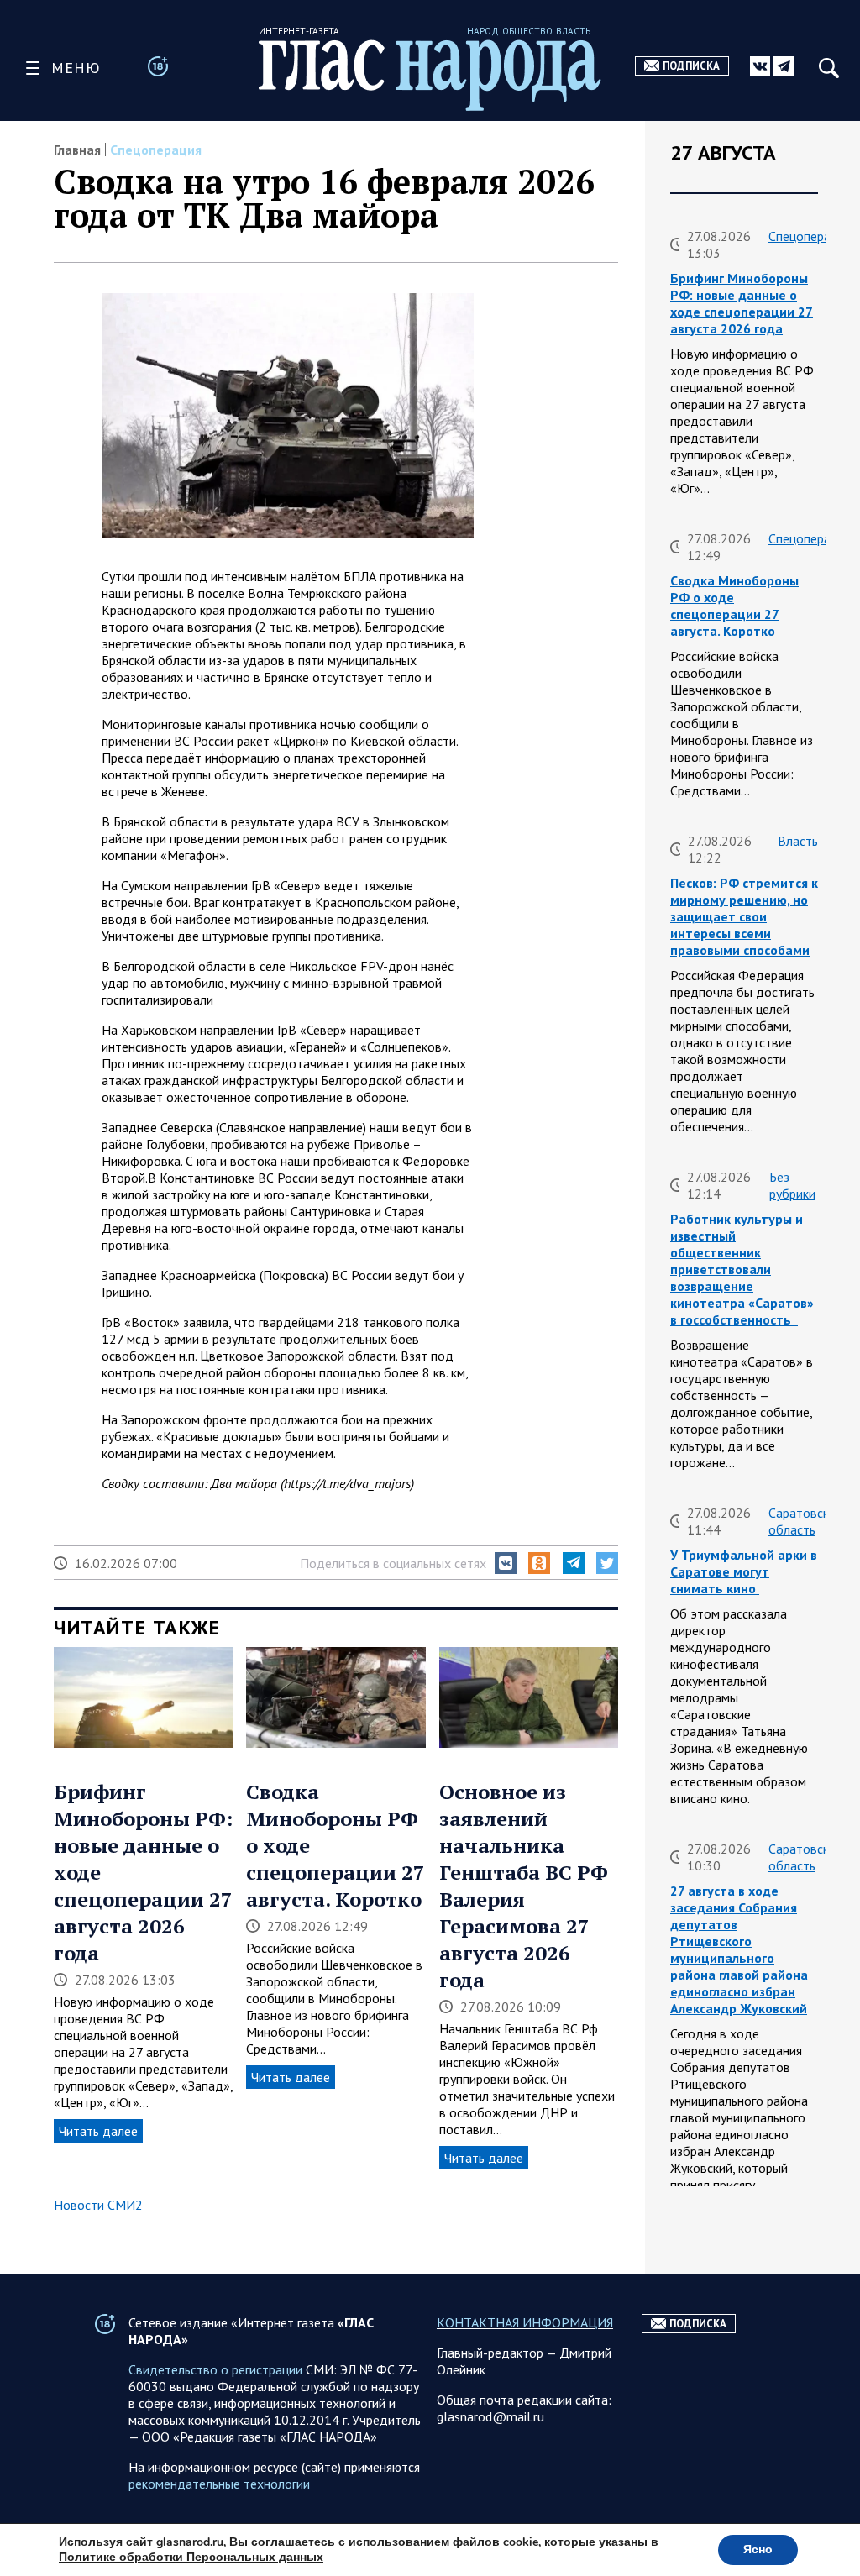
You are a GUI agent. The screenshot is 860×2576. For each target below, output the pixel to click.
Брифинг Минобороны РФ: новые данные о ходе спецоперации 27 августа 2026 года (742, 303)
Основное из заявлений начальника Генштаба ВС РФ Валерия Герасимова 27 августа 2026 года (524, 1886)
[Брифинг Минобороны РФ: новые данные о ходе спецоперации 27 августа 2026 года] (143, 1699)
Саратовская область (805, 1521)
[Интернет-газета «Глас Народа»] (430, 75)
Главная (77, 150)
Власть (798, 841)
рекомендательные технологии (219, 2484)
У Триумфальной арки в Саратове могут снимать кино (744, 1571)
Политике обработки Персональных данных (191, 2557)
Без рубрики (792, 1185)
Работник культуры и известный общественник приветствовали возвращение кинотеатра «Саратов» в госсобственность (742, 1269)
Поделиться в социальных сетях (393, 1563)
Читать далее (98, 2131)
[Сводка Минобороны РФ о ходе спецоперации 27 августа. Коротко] (336, 1699)
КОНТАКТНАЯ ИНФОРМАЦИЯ (525, 2322)
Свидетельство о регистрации (215, 2369)
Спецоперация (156, 150)
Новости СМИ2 (98, 2205)
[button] (506, 1563)
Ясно (758, 2550)
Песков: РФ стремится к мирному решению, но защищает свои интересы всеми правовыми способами (744, 916)
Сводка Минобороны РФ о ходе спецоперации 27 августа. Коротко (734, 606)
